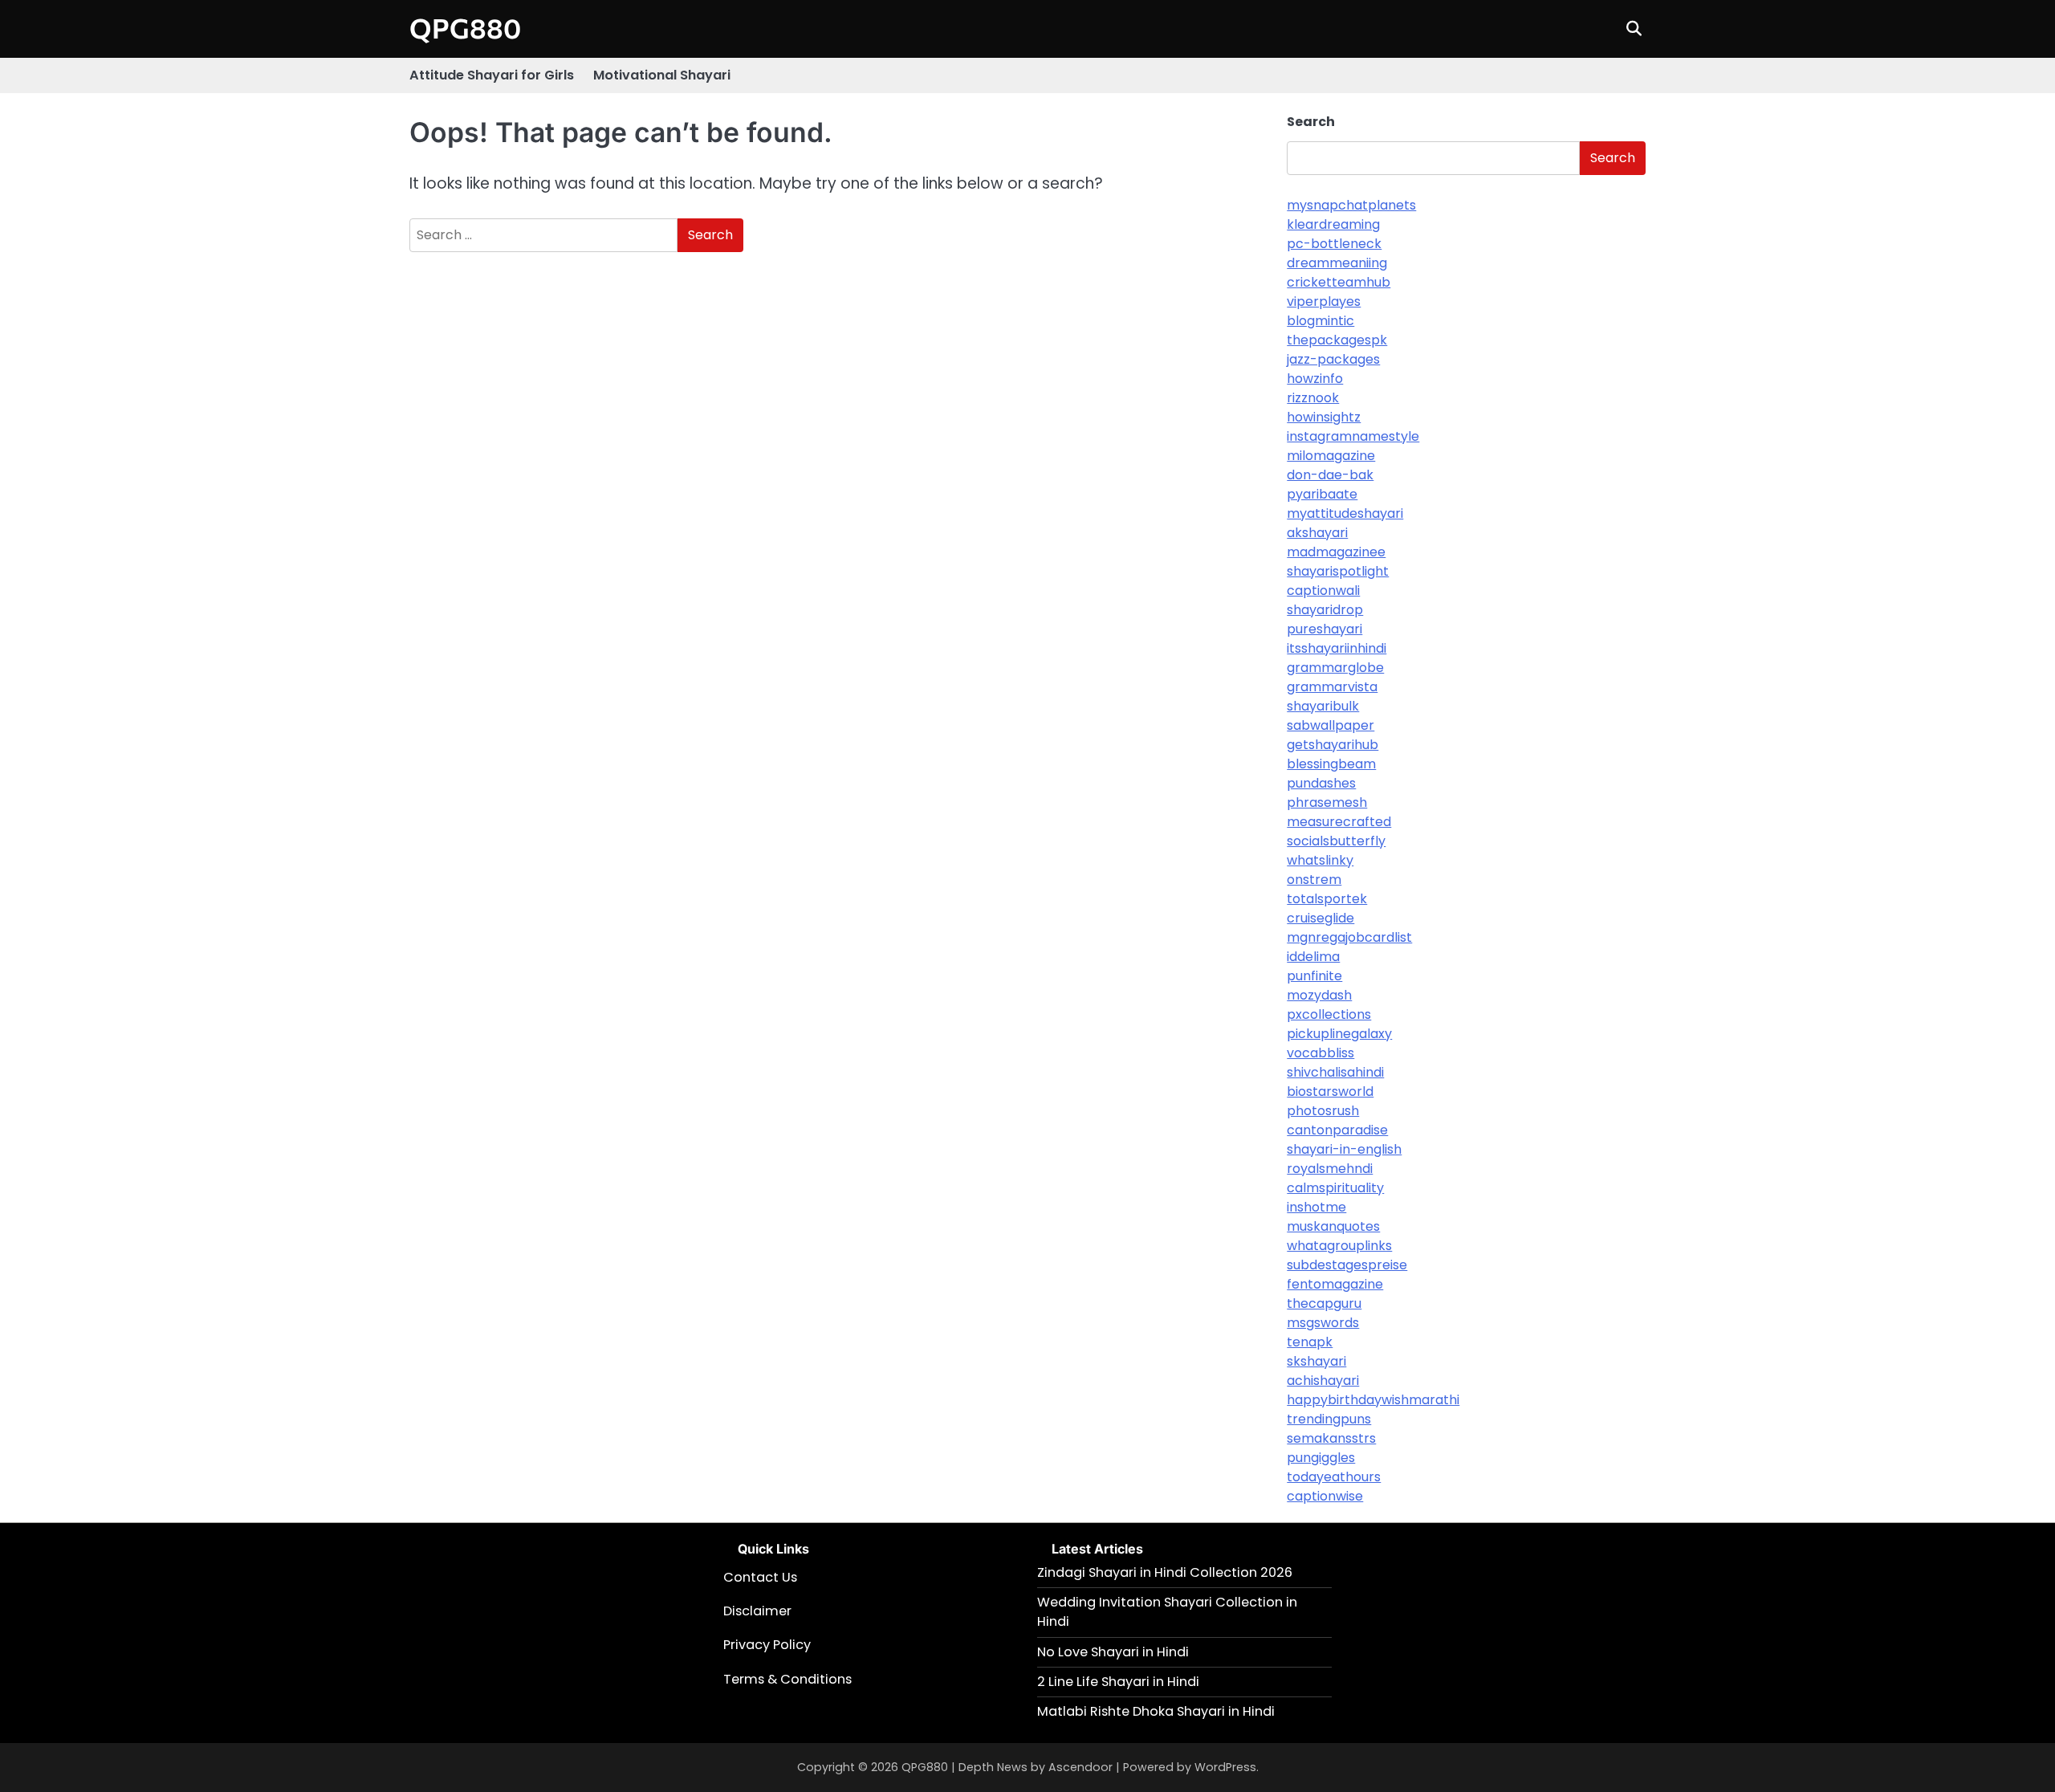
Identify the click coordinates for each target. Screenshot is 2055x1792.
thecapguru (1324, 1303)
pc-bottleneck (1334, 244)
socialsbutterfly (1336, 841)
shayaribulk (1323, 706)
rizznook (1313, 398)
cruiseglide (1320, 918)
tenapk (1310, 1342)
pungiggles (1321, 1458)
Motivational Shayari (662, 75)
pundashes (1321, 783)
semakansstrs (1331, 1438)
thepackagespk (1337, 340)
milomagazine (1331, 456)
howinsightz (1324, 417)
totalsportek (1327, 899)
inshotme (1316, 1207)
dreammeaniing (1337, 263)
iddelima (1313, 957)
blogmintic (1320, 321)
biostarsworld (1330, 1091)
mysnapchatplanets (1351, 205)
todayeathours (1334, 1477)
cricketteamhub (1339, 282)
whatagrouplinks (1339, 1246)
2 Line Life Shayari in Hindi (1118, 1682)
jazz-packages (1333, 359)
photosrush (1323, 1111)
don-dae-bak (1330, 475)
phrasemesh (1327, 802)
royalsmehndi (1330, 1169)
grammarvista (1332, 687)
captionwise (1325, 1496)
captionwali (1323, 591)
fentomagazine (1335, 1284)
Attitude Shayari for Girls (492, 75)
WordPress (1225, 1767)
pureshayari (1325, 629)
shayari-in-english (1344, 1149)
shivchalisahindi (1335, 1072)
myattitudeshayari (1345, 513)
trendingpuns (1329, 1419)
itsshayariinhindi (1337, 648)
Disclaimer (757, 1611)
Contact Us (760, 1577)
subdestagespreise (1347, 1265)
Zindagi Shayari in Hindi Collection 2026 (1165, 1572)
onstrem (1314, 880)
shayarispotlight (1338, 571)
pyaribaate (1322, 494)
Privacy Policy (767, 1645)
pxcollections (1329, 1014)
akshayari (1317, 533)
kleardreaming (1333, 224)
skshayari (1316, 1361)
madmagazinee (1336, 552)
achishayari (1323, 1381)
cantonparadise (1337, 1130)
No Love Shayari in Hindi (1113, 1652)
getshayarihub (1333, 745)
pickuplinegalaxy (1339, 1034)
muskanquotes (1333, 1226)
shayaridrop (1325, 610)
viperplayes (1324, 301)
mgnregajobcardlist (1349, 937)
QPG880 (465, 28)
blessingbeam (1331, 764)
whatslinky (1320, 860)
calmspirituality (1335, 1188)
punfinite (1314, 976)
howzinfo (1315, 379)
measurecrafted (1339, 822)
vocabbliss (1320, 1053)
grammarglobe (1335, 668)
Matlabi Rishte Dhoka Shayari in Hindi (1156, 1711)
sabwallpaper (1331, 725)
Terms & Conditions (787, 1679)
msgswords (1323, 1323)
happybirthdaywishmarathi (1373, 1400)
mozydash (1319, 995)
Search (1311, 122)
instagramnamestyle (1353, 436)
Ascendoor (1080, 1767)
